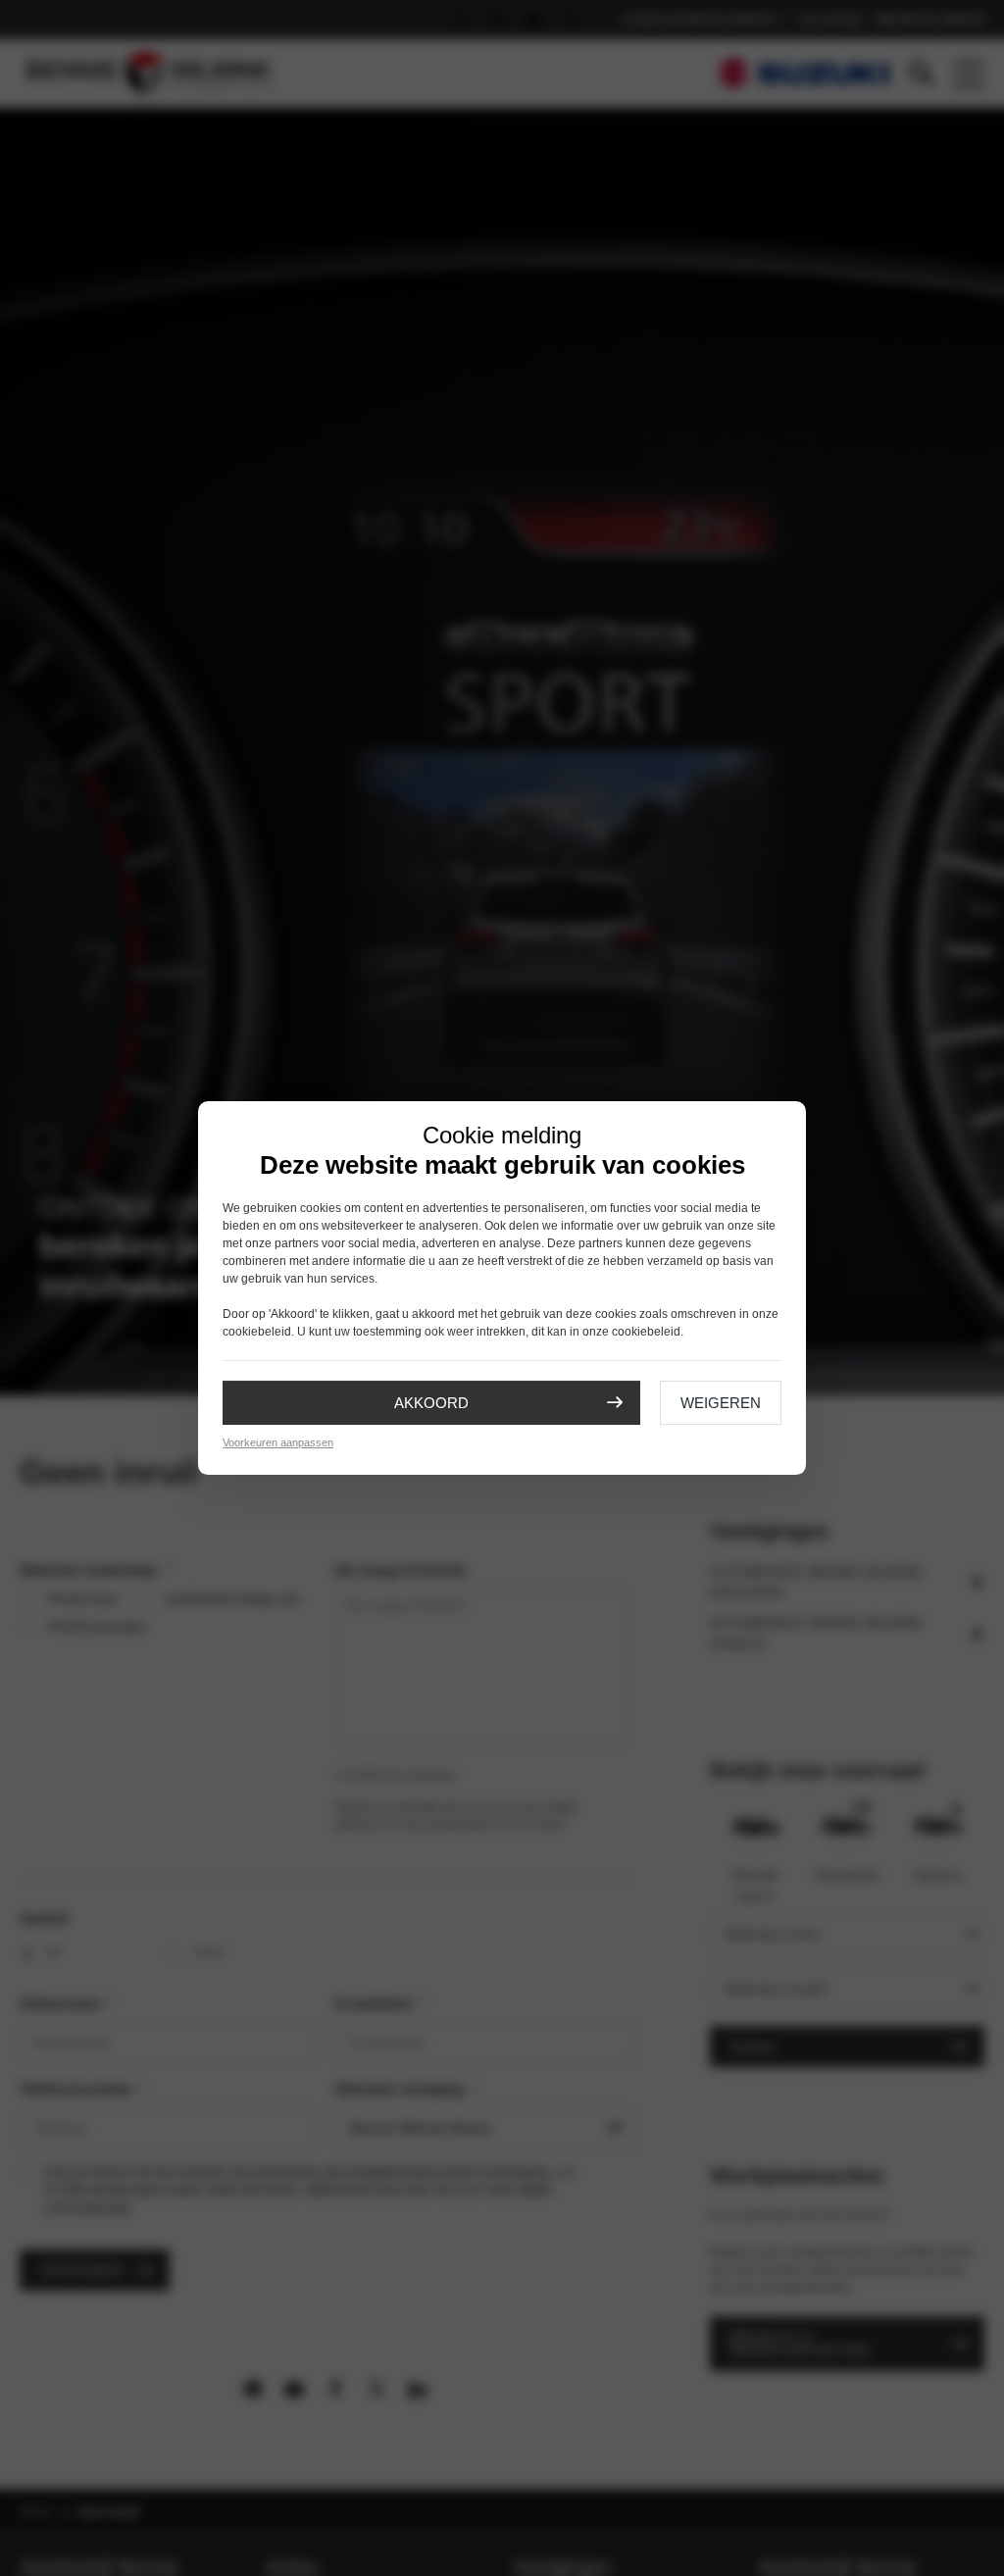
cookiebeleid (257, 1332)
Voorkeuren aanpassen (278, 1442)
